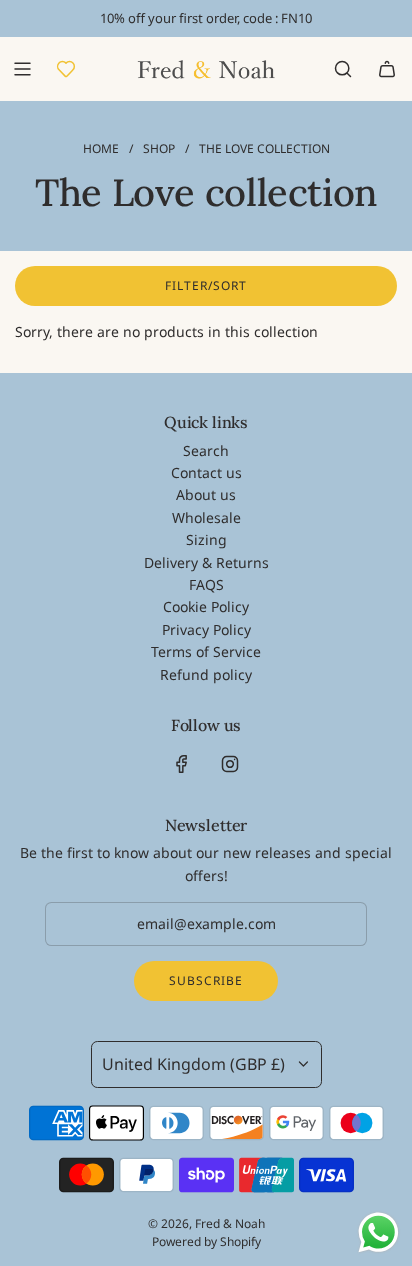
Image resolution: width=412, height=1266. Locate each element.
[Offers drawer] (66, 69)
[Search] (343, 69)
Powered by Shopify (206, 1241)
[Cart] (387, 69)
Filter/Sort (206, 285)
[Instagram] (230, 764)
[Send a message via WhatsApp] (378, 1232)
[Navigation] (22, 69)
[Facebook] (182, 764)
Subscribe (206, 980)
